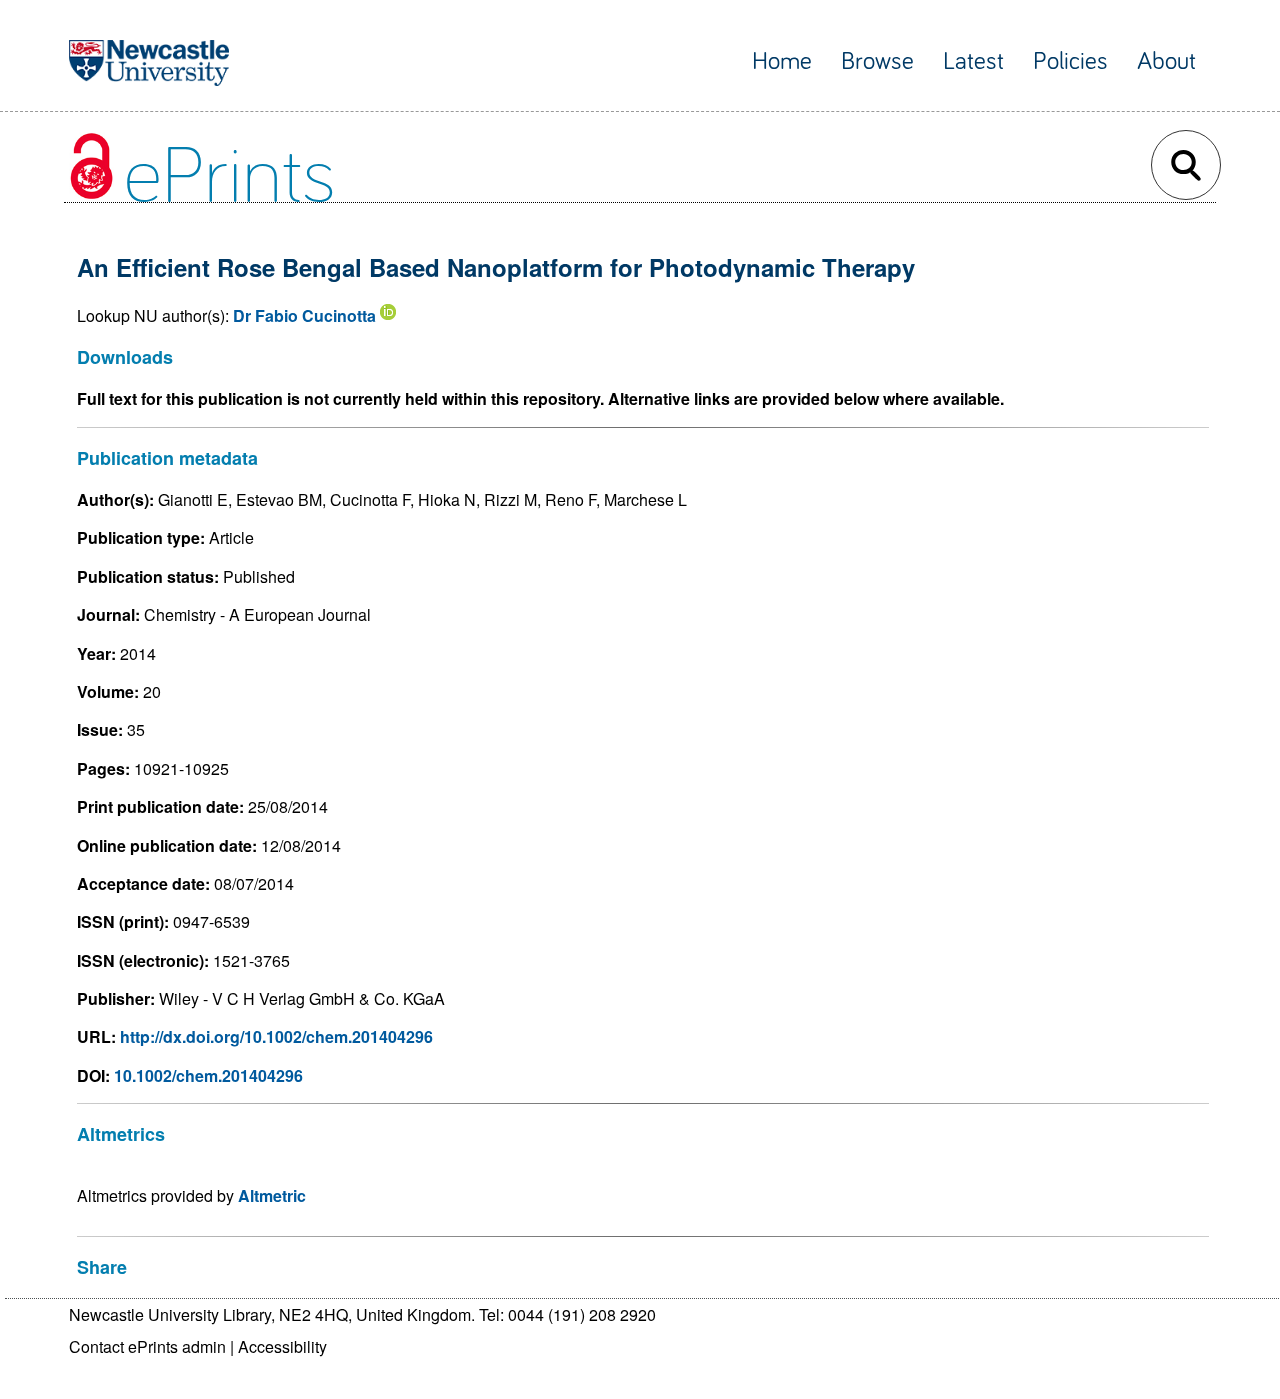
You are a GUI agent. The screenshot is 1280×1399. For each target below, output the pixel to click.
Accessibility (282, 1346)
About (1166, 61)
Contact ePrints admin (147, 1346)
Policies (1070, 61)
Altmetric (272, 1195)
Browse (877, 61)
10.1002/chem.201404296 (208, 1075)
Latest (973, 61)
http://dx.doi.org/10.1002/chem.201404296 (276, 1036)
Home (782, 61)
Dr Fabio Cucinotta (304, 315)
